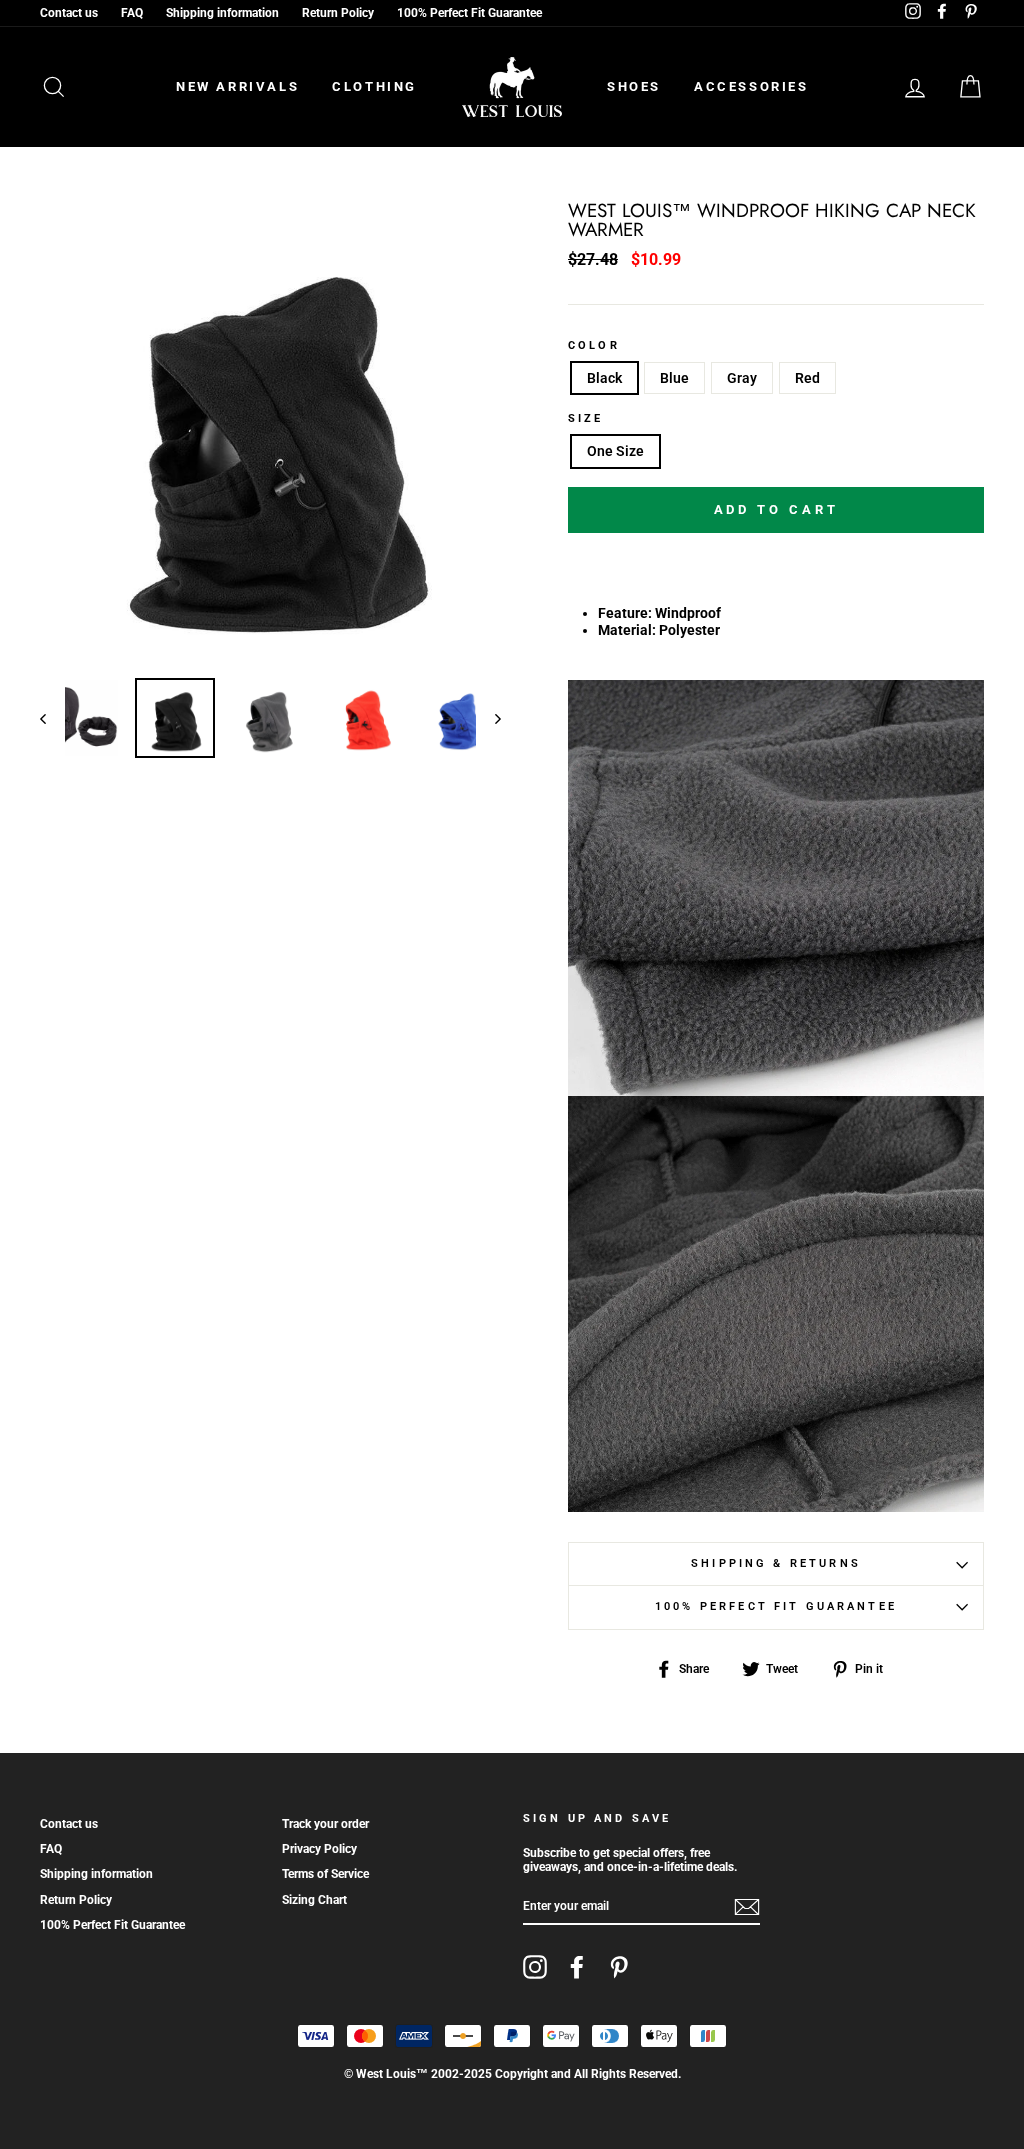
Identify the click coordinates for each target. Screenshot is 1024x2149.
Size (586, 419)
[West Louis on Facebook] (577, 1967)
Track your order (325, 1824)
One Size (615, 451)
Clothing (374, 86)
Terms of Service (325, 1874)
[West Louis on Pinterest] (619, 1967)
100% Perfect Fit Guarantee (469, 13)
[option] (270, 432)
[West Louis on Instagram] (535, 1967)
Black (604, 378)
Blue (674, 378)
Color (594, 346)
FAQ (132, 13)
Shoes (634, 86)
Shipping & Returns (776, 1563)
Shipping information (222, 13)
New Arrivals (237, 86)
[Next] (488, 718)
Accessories (751, 86)
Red (807, 378)
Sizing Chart (314, 1900)
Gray (742, 378)
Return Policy (338, 13)
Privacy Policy (319, 1849)
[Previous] (52, 718)
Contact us (69, 13)
